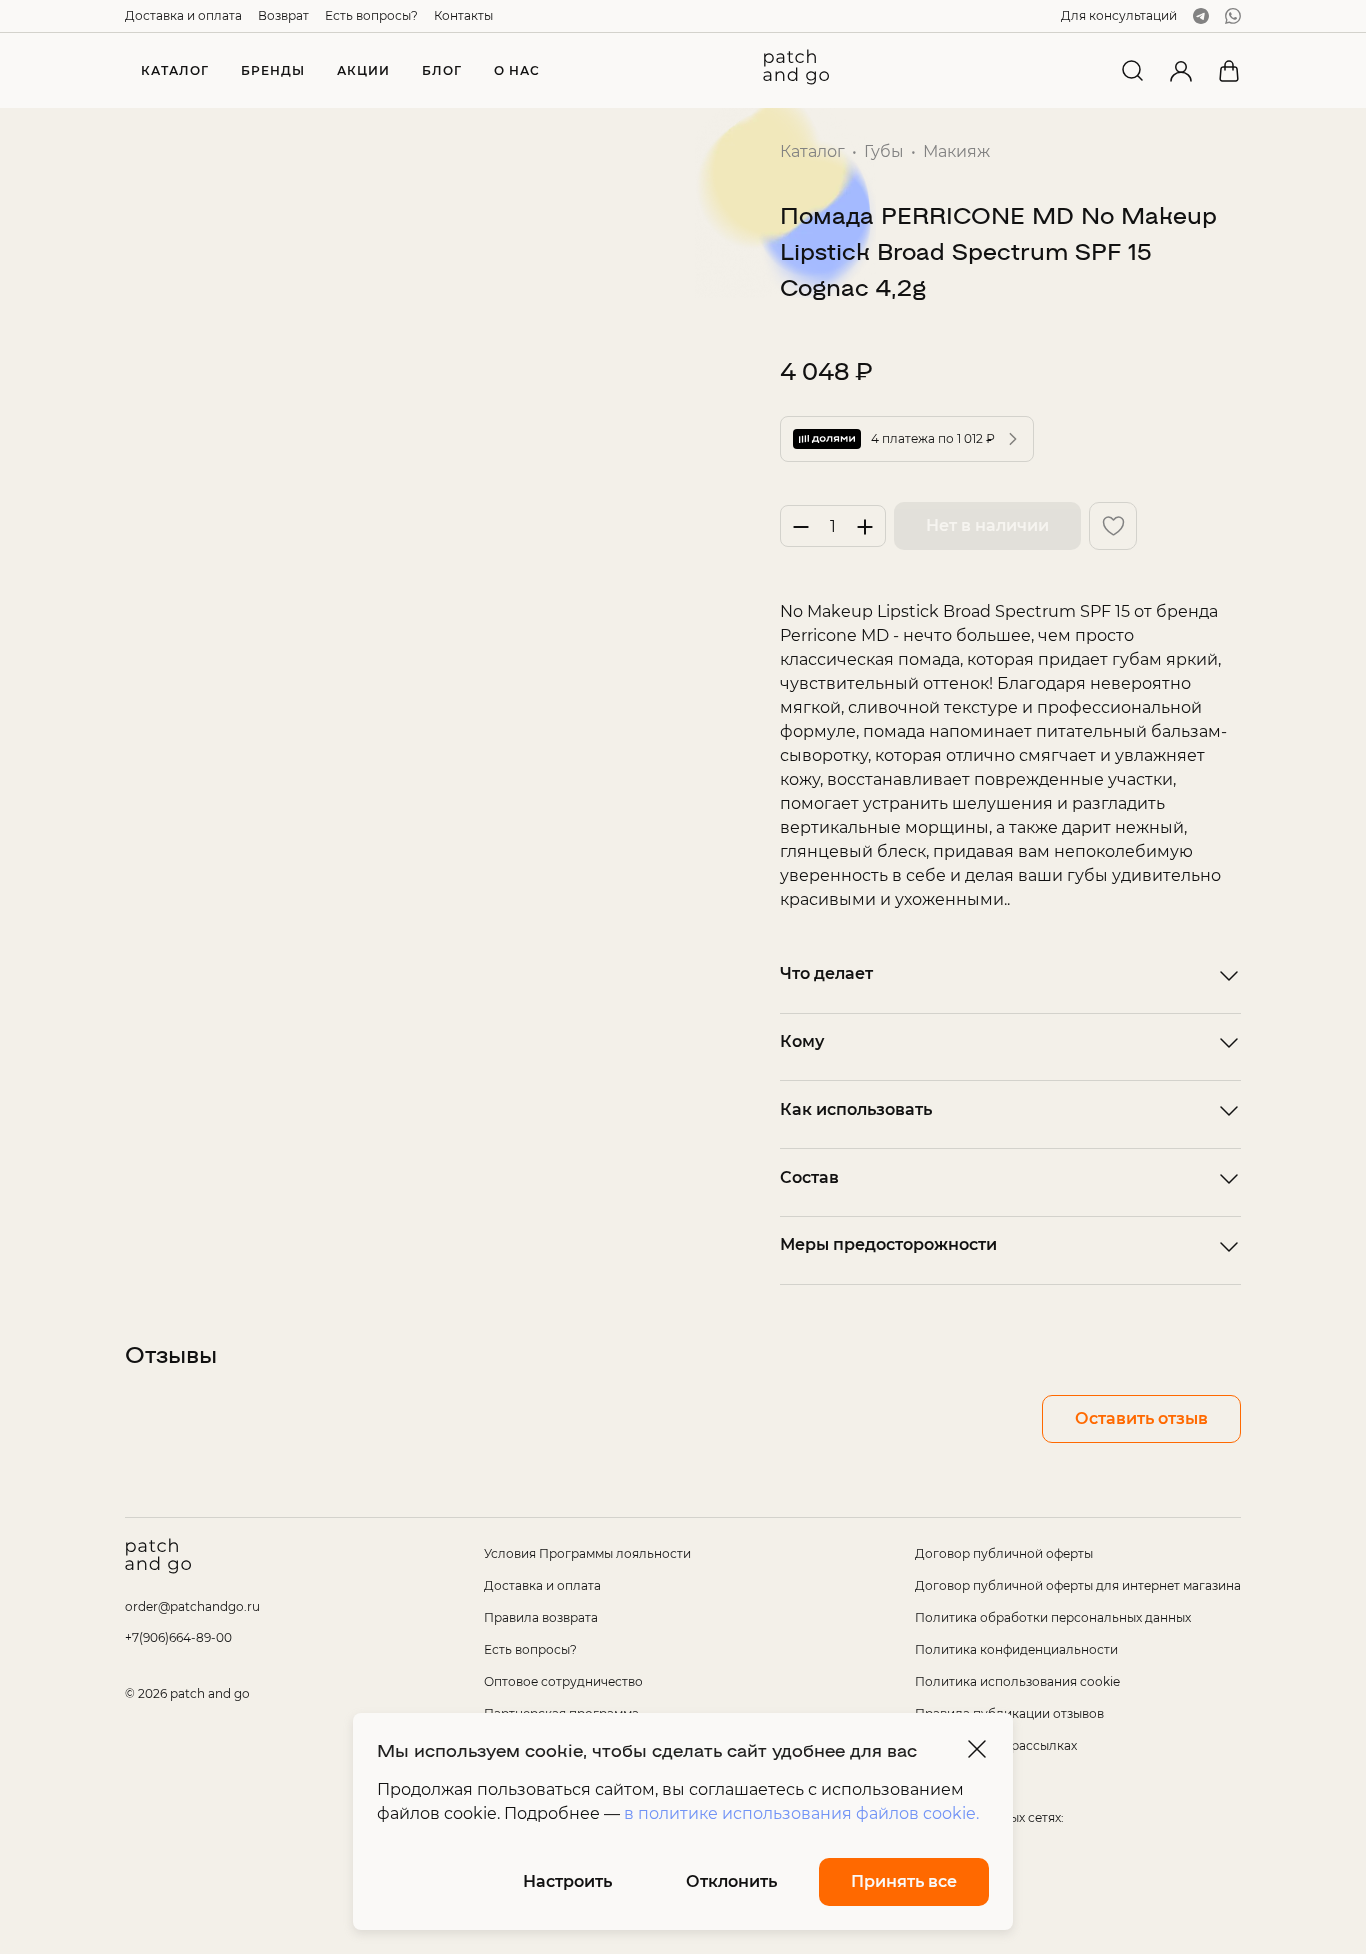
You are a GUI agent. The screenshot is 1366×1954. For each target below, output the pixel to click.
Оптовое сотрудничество (563, 1681)
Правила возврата (541, 1617)
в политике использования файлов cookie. (801, 1813)
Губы (884, 151)
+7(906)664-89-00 (178, 1637)
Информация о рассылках (996, 1745)
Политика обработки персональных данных (1053, 1617)
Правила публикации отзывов (1009, 1713)
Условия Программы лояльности (587, 1553)
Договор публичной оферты (1004, 1553)
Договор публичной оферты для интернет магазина (1078, 1585)
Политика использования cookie (1017, 1681)
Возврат (283, 15)
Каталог (812, 151)
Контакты (463, 15)
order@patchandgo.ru (192, 1606)
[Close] (977, 1749)
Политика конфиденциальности (1016, 1649)
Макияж (956, 151)
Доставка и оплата (183, 15)
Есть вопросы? (371, 15)
